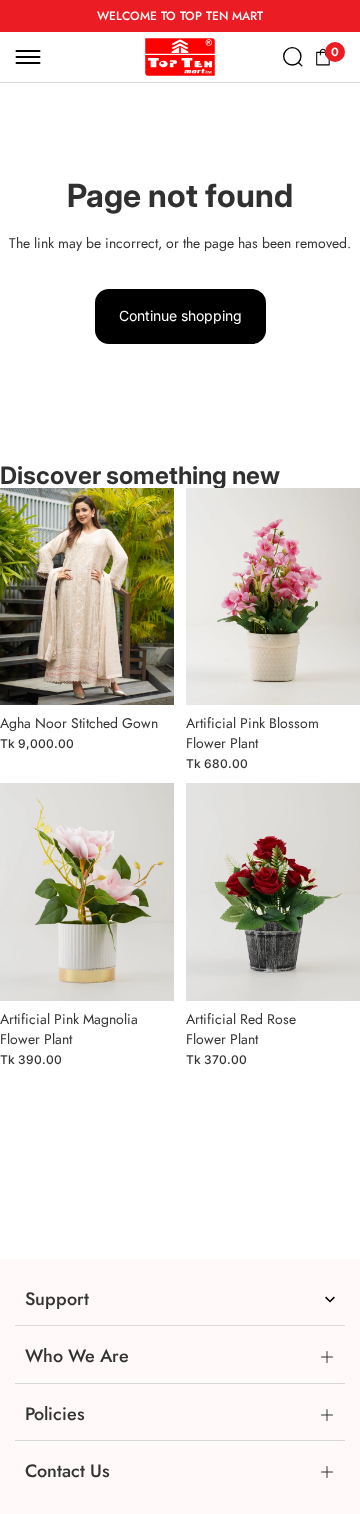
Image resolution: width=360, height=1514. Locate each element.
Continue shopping (180, 315)
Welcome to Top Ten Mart (180, 16)
